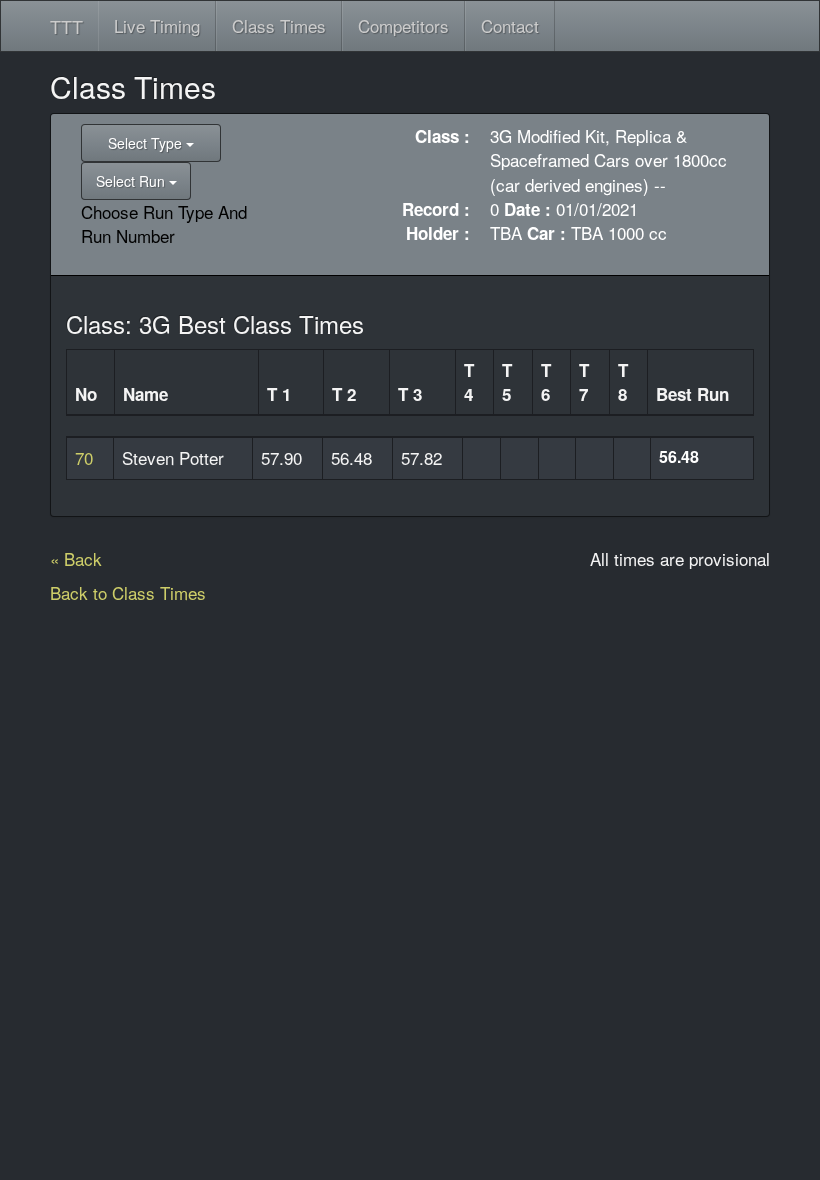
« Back (76, 558)
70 (84, 457)
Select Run (132, 181)
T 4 (469, 382)
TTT (66, 26)
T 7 (584, 382)
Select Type (147, 143)
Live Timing (157, 25)
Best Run (692, 394)
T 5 (507, 382)
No (86, 394)
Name (145, 394)
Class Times (279, 25)
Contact (510, 25)
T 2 (344, 394)
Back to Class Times (128, 592)
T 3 (410, 394)
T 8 (623, 382)
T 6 (546, 382)
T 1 (279, 394)
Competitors (403, 25)
